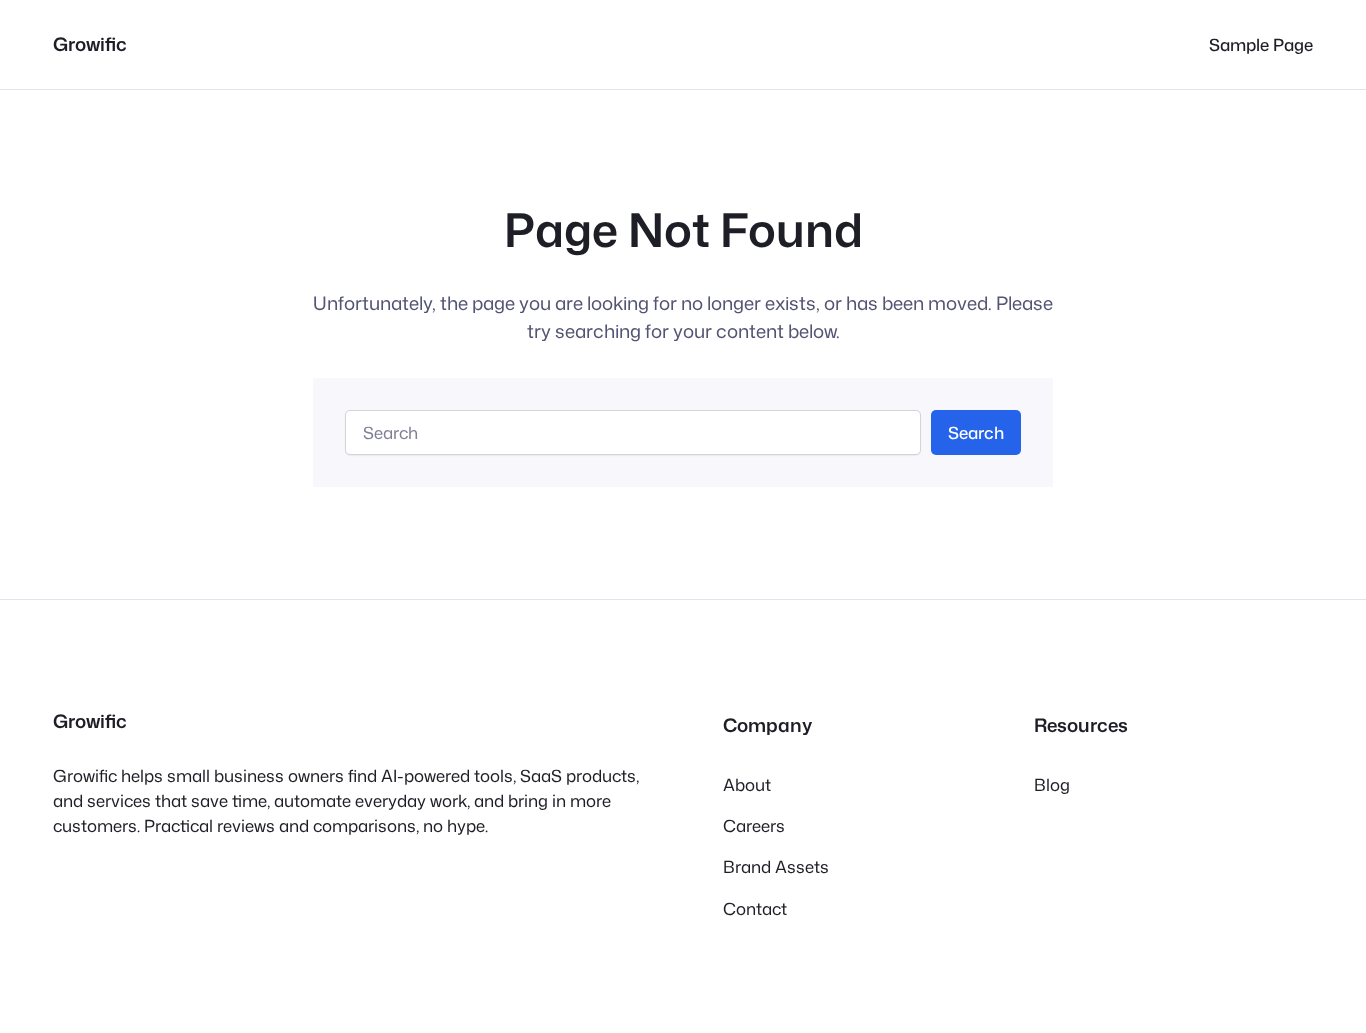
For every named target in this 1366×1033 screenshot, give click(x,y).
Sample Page (1261, 44)
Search (976, 432)
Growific (90, 44)
